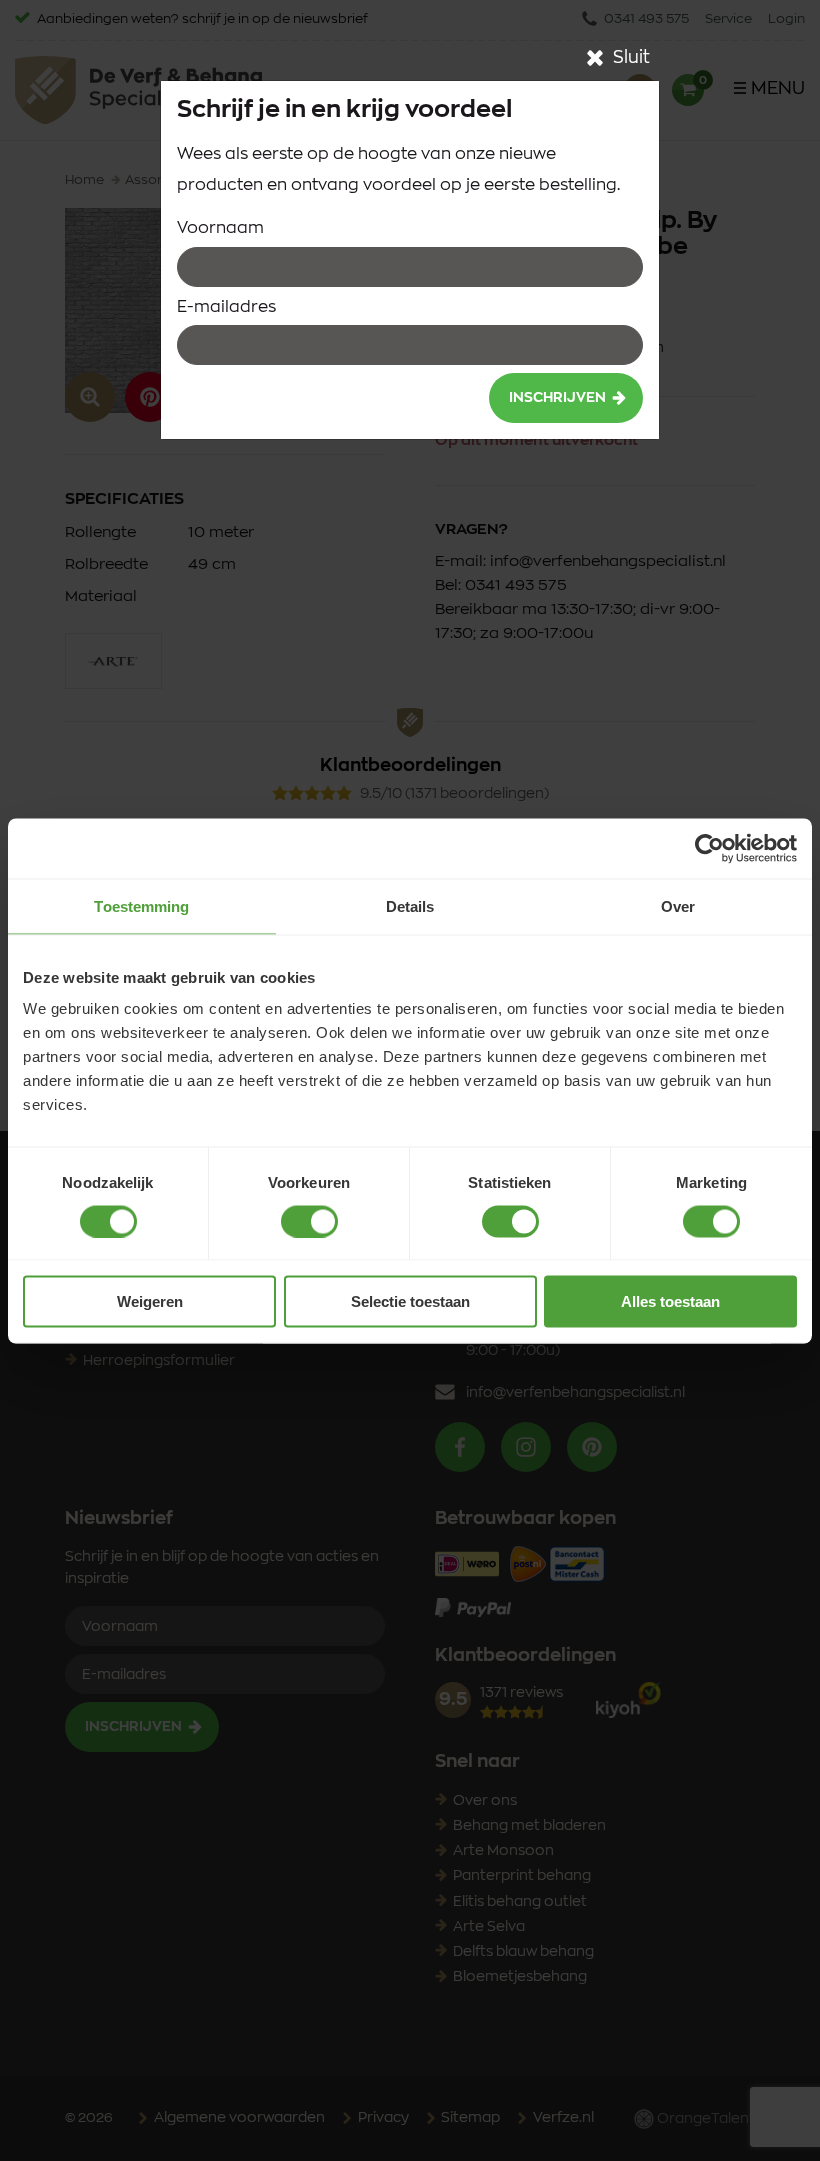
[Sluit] (595, 58)
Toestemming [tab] (141, 905)
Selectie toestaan (410, 1301)
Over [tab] (678, 905)
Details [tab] (410, 905)
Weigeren (150, 1301)
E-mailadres (226, 307)
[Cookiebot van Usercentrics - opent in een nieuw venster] (709, 848)
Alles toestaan (670, 1301)
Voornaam (220, 228)
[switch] (309, 1221)
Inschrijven (557, 398)
